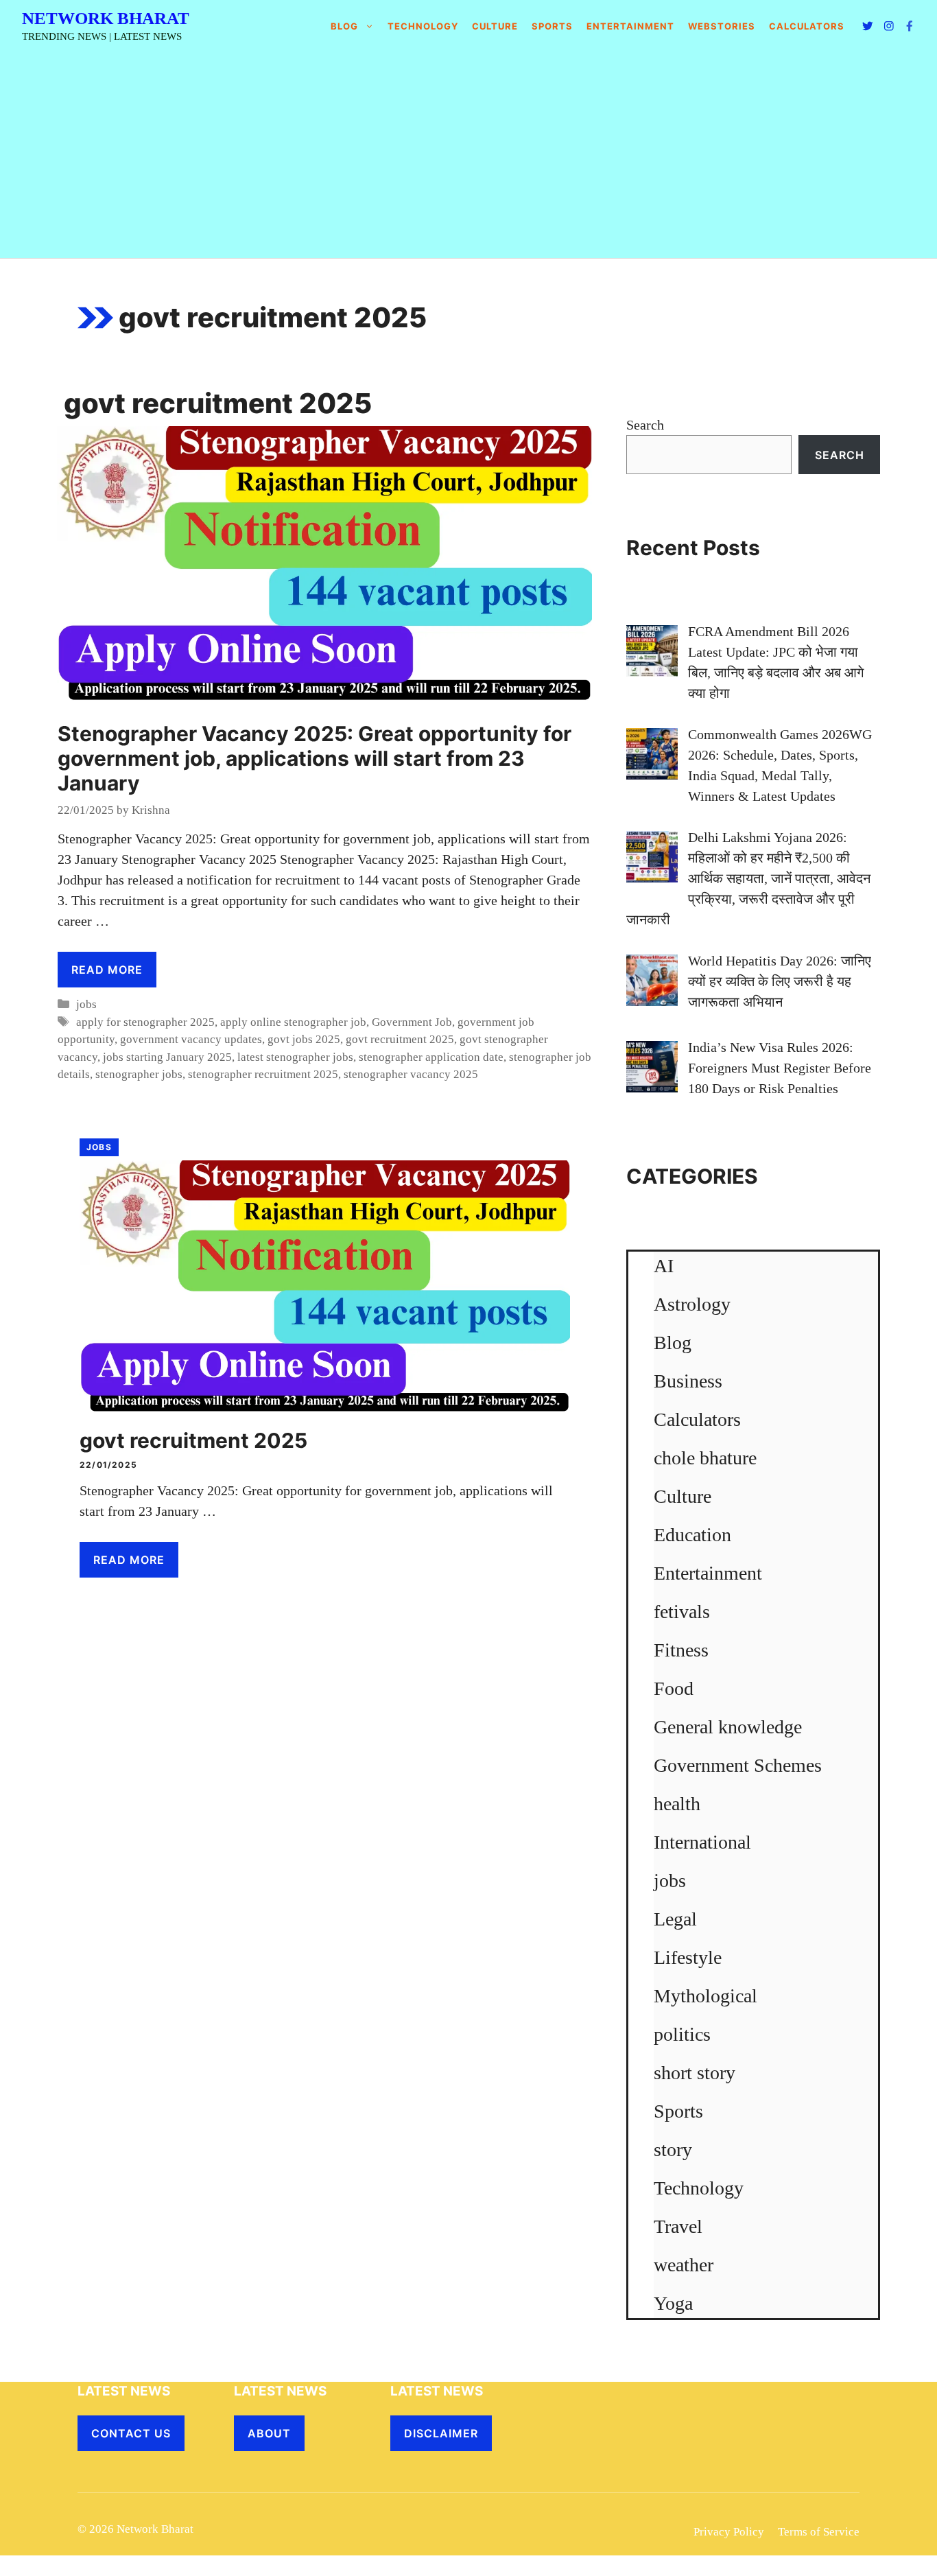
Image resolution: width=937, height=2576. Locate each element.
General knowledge (728, 1727)
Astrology (692, 1304)
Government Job (412, 1022)
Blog (344, 26)
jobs (86, 1004)
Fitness (681, 1650)
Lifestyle (688, 1957)
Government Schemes (738, 1765)
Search (645, 425)
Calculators (697, 1419)
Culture (495, 26)
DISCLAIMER (441, 2433)
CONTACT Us (131, 2433)
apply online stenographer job (293, 1022)
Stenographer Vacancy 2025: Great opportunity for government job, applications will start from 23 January (315, 758)
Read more (107, 970)
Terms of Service (819, 2532)
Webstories (722, 26)
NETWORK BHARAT (106, 18)
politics (682, 2034)
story (673, 2150)
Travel (678, 2226)
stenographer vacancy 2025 (411, 1074)
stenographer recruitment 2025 (263, 1074)
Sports (552, 26)
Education (692, 1535)
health (677, 1804)
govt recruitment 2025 (400, 1039)
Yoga (673, 2303)
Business (688, 1381)
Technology (423, 26)
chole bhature (705, 1458)
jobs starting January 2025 (167, 1057)
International (702, 1842)
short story (695, 2073)
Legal (675, 1919)
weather (684, 2265)
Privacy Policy (729, 2532)
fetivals (682, 1612)
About (269, 2433)
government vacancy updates (191, 1039)
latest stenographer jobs (295, 1057)
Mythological (705, 1996)
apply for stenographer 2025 (145, 1022)
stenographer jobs (139, 1074)
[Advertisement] (468, 155)
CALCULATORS (807, 26)
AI (664, 1266)
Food (674, 1688)
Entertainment (630, 26)
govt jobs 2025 (304, 1039)
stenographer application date (431, 1057)
